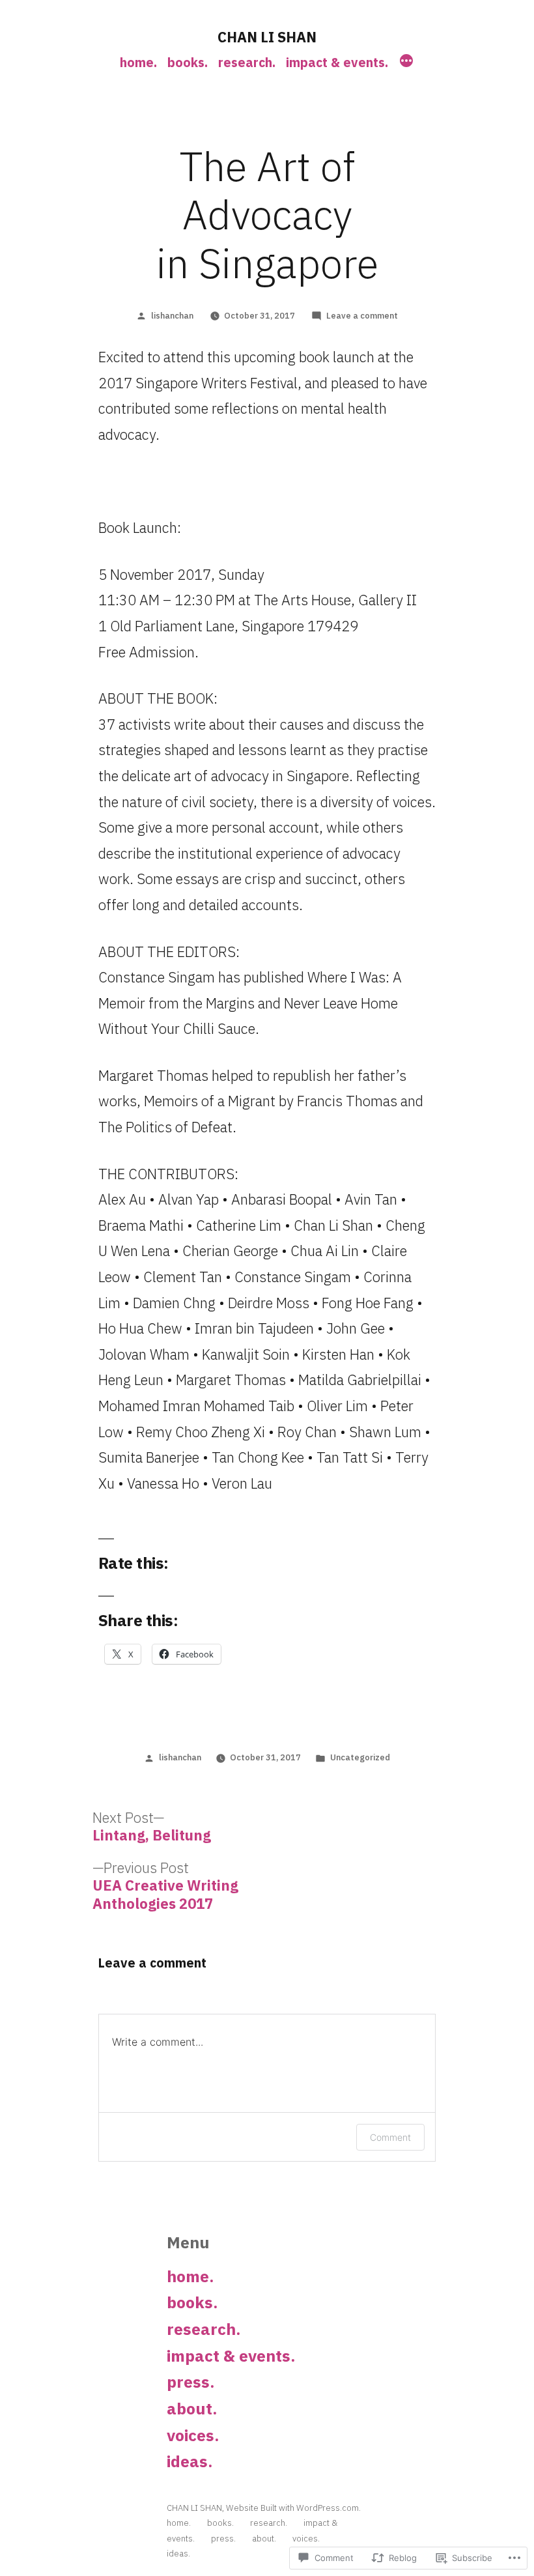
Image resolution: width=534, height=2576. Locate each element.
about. (192, 2409)
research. (247, 62)
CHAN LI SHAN (267, 37)
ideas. (190, 2461)
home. (138, 62)
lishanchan (172, 316)
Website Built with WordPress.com (292, 2508)
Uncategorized (360, 1757)
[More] (406, 63)
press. (190, 2382)
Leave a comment (362, 316)
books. (188, 62)
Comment (390, 2137)
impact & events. (337, 62)
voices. (193, 2435)
